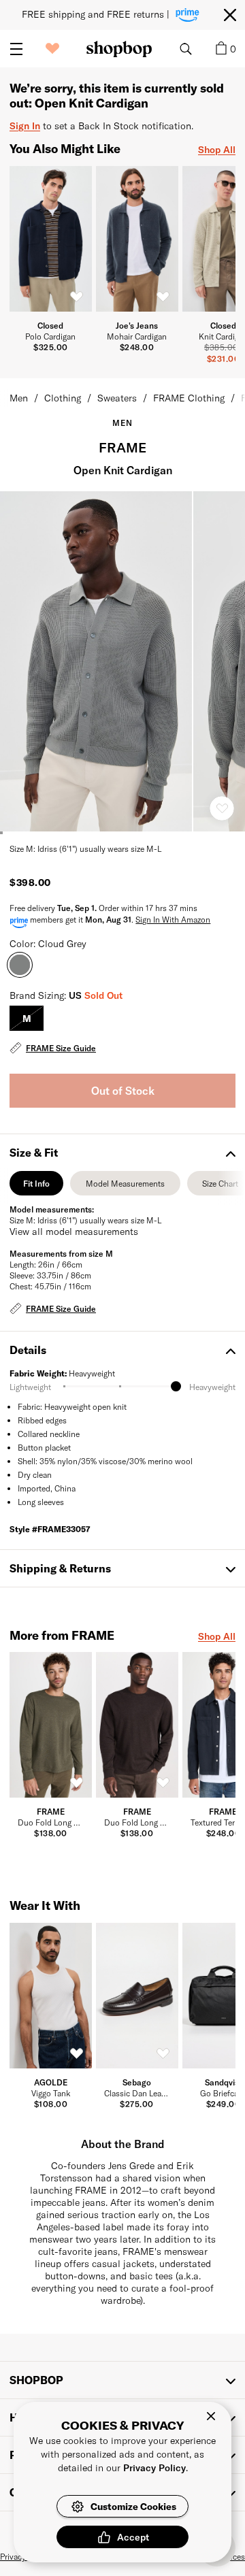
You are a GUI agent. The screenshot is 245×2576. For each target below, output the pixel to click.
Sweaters (117, 398)
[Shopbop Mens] (119, 49)
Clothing (63, 398)
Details (28, 1350)
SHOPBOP (36, 2380)
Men (19, 398)
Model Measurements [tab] (125, 1187)
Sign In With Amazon (173, 919)
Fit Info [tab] (36, 1187)
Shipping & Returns (60, 1568)
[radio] (27, 1018)
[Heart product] (222, 808)
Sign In (25, 126)
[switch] (77, 297)
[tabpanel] (122, 1260)
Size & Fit (34, 1152)
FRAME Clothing (189, 398)
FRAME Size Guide (61, 1048)
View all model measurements (74, 1231)
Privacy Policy (154, 2467)
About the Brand (123, 2144)
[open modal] (97, 661)
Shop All (217, 149)
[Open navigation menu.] (16, 49)
